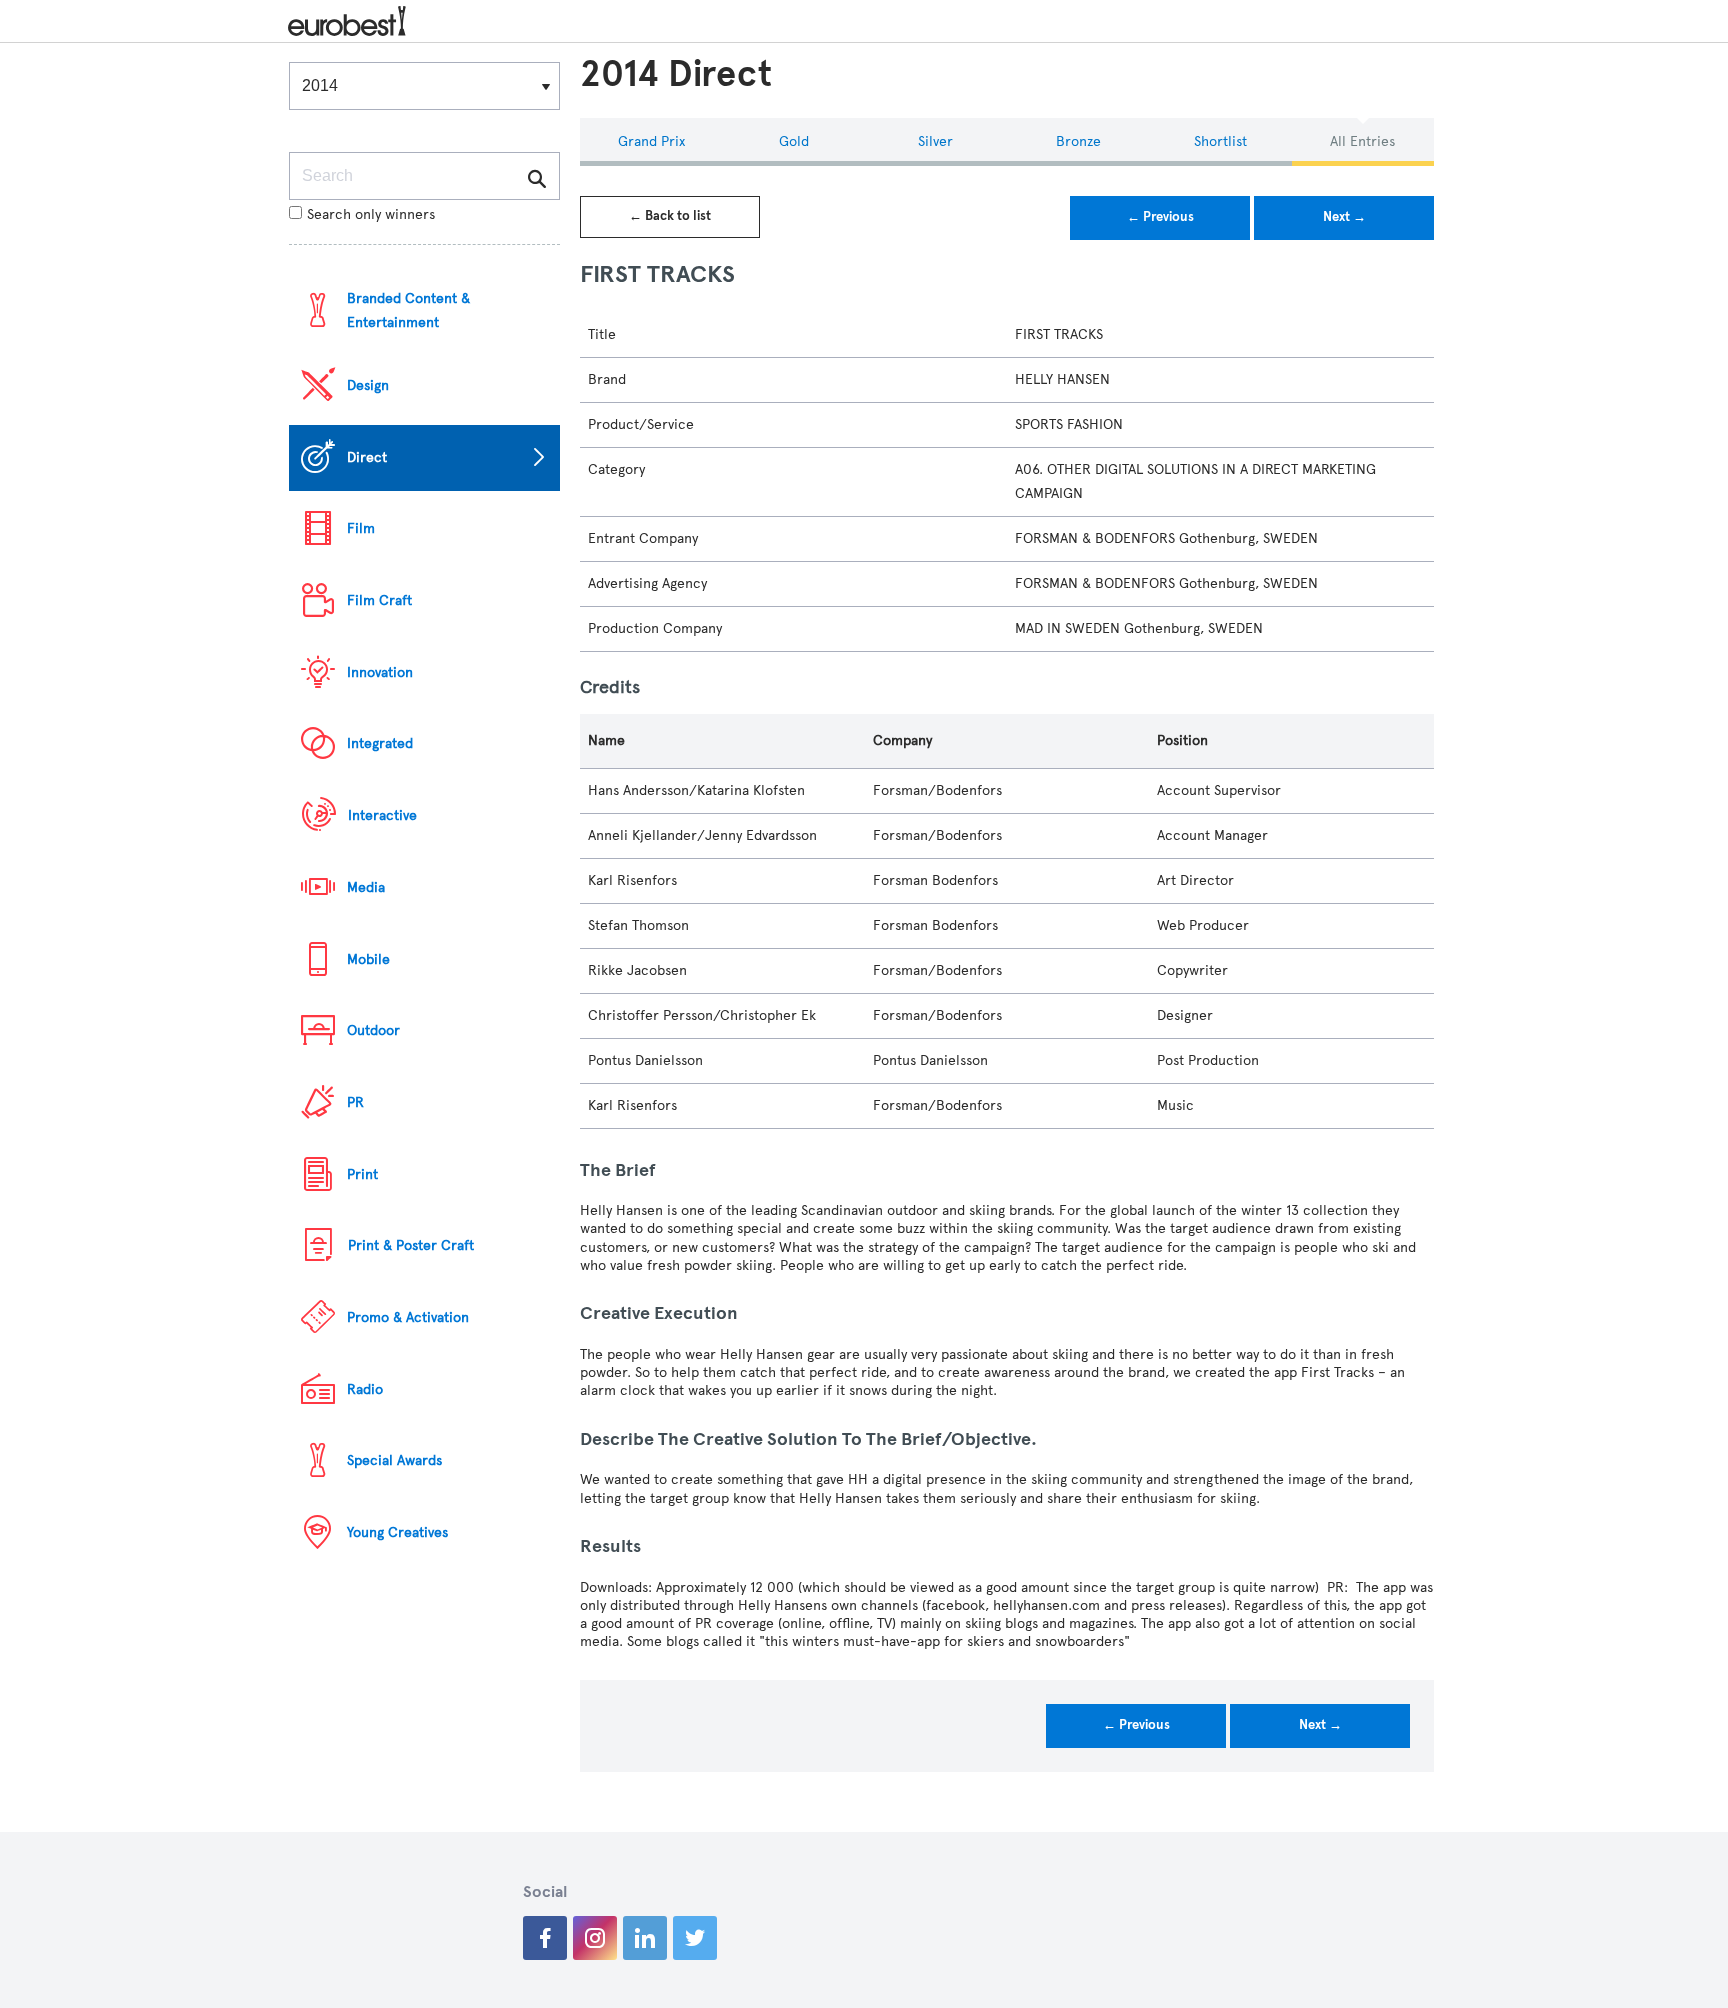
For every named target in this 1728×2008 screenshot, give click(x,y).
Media (366, 887)
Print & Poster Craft (411, 1245)
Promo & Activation (408, 1317)
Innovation (380, 672)
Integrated (380, 743)
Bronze (1078, 141)
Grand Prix (651, 141)
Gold (794, 141)
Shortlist (1220, 141)
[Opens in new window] (545, 1938)
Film (361, 528)
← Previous (1160, 217)
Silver (935, 141)
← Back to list (670, 216)
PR (355, 1102)
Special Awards (394, 1460)
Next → (1344, 217)
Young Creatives (397, 1532)
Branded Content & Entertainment (408, 310)
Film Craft (379, 600)
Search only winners (371, 214)
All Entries (1362, 141)
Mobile (368, 959)
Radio (365, 1389)
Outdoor (373, 1030)
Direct (367, 457)
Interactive (382, 815)
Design (368, 385)
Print (362, 1174)
